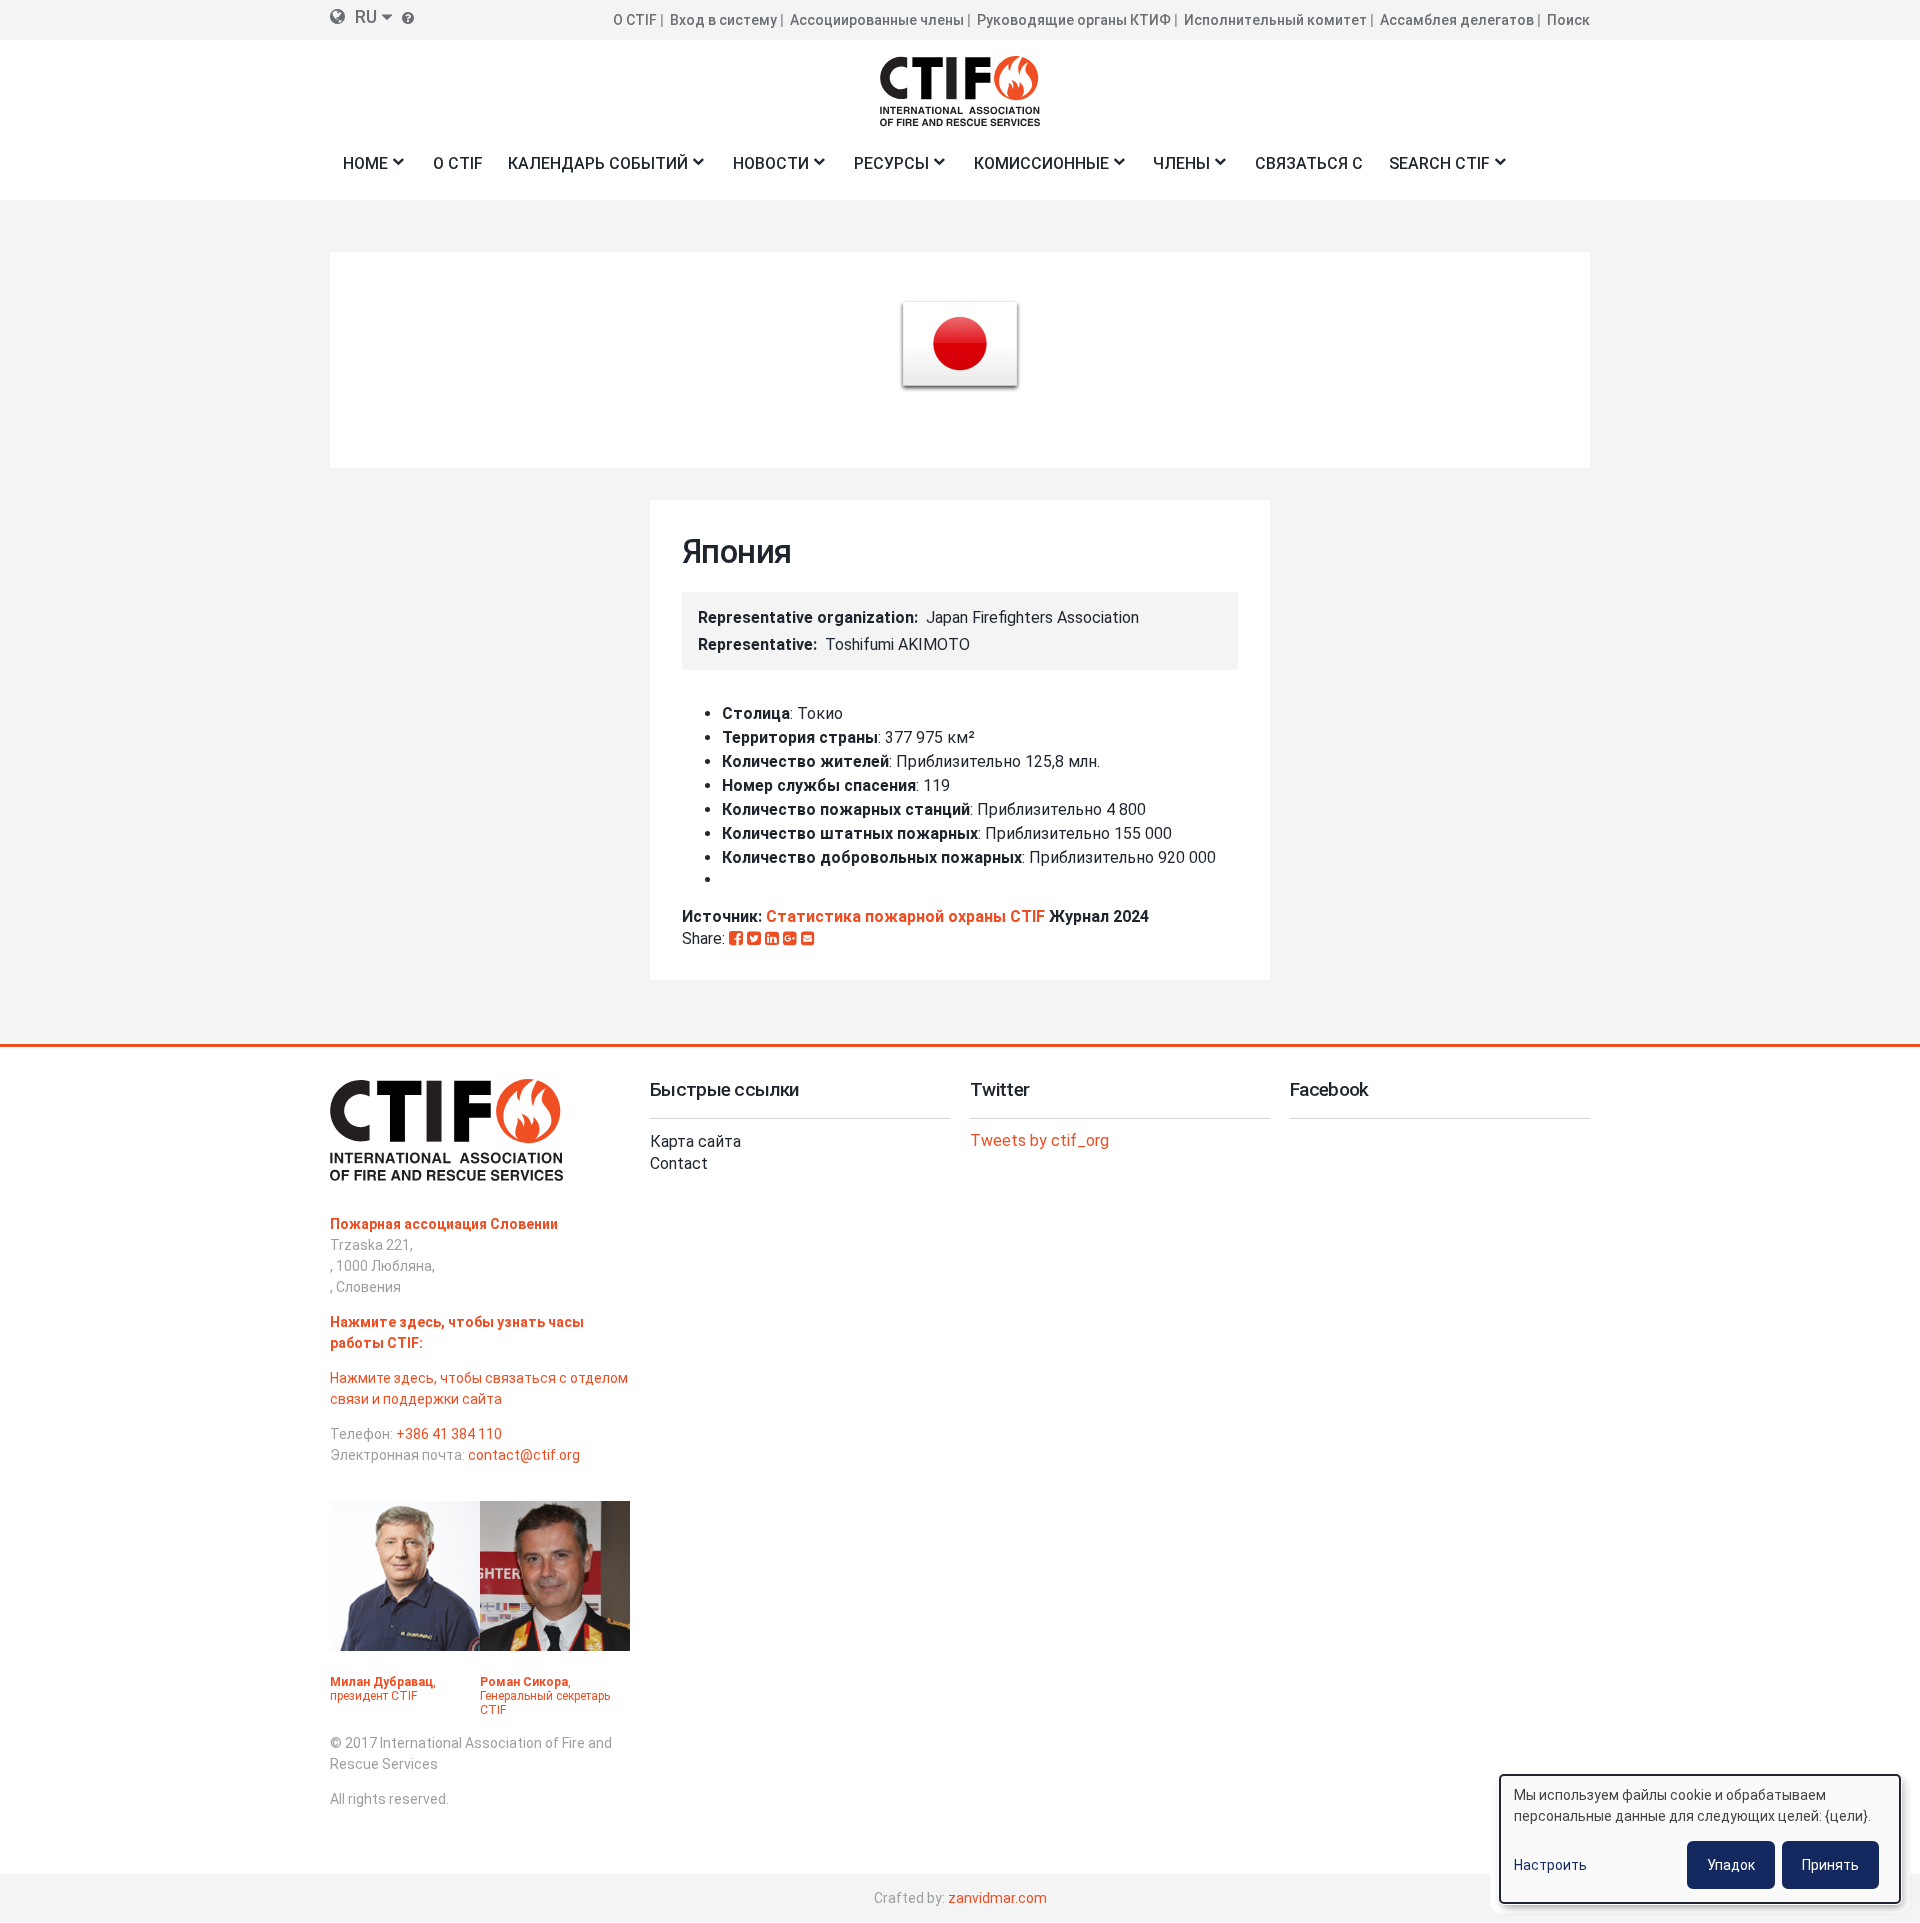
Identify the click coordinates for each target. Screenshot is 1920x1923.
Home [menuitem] (359, 169)
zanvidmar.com (997, 1898)
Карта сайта (695, 1141)
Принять (1830, 1865)
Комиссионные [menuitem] (1035, 169)
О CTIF (635, 20)
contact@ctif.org (524, 1455)
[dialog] (1700, 1839)
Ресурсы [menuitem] (885, 169)
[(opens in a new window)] (738, 938)
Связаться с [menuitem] (1309, 163)
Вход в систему (723, 20)
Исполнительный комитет (1275, 20)
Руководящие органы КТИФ (1074, 20)
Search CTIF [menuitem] (1433, 169)
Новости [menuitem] (764, 169)
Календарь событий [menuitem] (591, 169)
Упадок (1731, 1865)
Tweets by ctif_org (1039, 1140)
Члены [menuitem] (1176, 169)
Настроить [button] (1550, 1865)
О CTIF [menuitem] (458, 163)
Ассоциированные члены (877, 20)
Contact (679, 1163)
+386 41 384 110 (449, 1434)
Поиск (1568, 20)
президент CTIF (373, 1696)
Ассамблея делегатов (1457, 20)
